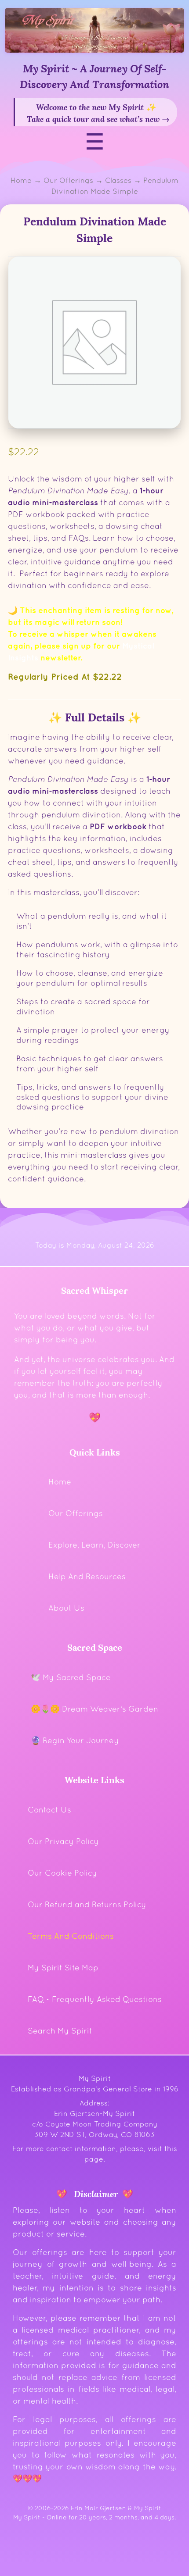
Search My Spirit (60, 2031)
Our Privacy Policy (63, 1841)
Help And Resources (87, 1576)
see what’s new (133, 118)
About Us (66, 1608)
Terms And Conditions (71, 1936)
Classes (118, 180)
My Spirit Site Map (63, 1968)
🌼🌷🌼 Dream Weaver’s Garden (94, 1709)
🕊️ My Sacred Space (71, 1677)
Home (21, 180)
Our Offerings (68, 180)
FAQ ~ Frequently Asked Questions (95, 1999)
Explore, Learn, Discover (94, 1545)
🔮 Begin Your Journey (75, 1740)
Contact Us (49, 1810)
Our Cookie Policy (62, 1873)
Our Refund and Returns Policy (87, 1904)
